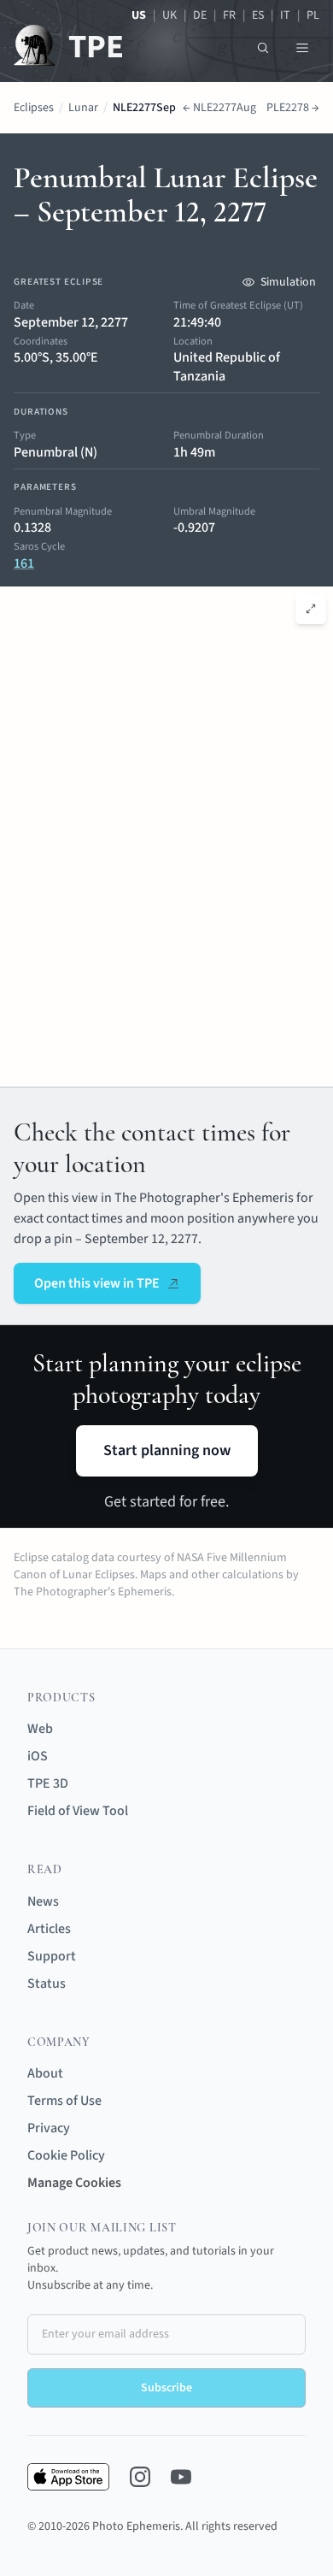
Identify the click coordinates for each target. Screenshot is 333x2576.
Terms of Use (64, 2101)
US (139, 15)
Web (40, 1729)
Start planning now (167, 1450)
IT (285, 15)
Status (47, 1984)
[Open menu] (302, 48)
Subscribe (166, 2388)
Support (52, 1956)
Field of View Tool (78, 1811)
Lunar (83, 108)
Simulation (288, 282)
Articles (49, 1929)
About (45, 2073)
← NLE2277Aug (219, 108)
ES (258, 15)
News (43, 1901)
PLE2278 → (293, 108)
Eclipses (34, 108)
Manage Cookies (74, 2183)
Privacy (49, 2128)
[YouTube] (181, 2477)
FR (229, 15)
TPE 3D (48, 1783)
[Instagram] (140, 2477)
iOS (38, 1756)
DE (200, 15)
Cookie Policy (66, 2155)
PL (313, 15)
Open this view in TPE (97, 1283)
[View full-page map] (311, 609)
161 (24, 563)
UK (169, 15)
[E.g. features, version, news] (263, 48)
